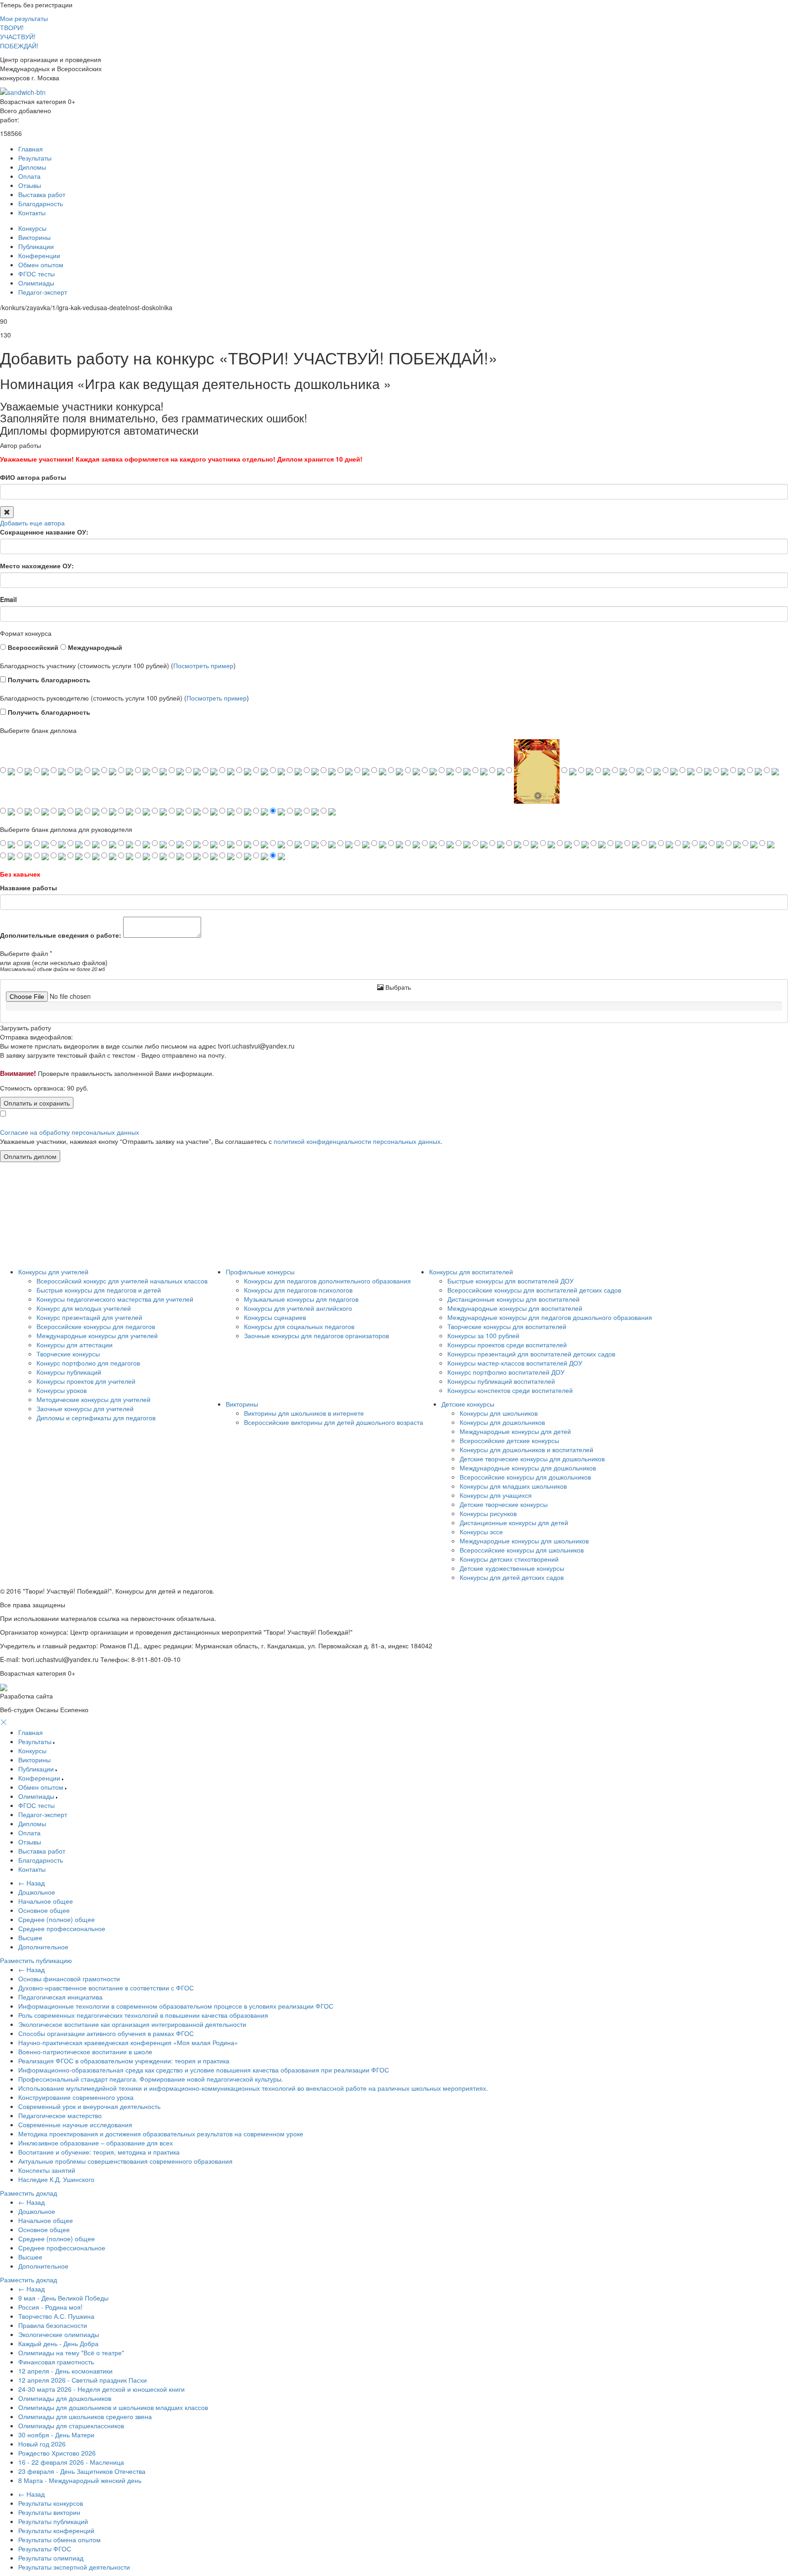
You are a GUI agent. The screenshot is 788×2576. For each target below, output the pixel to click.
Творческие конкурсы (68, 1354)
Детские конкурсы (468, 1404)
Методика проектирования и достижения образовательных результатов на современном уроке (161, 2134)
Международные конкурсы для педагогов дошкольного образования (550, 1317)
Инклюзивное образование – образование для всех (96, 2143)
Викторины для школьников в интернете (304, 1413)
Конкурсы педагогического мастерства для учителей (115, 1299)
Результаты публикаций (53, 2521)
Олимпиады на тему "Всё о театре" (71, 2353)
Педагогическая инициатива (60, 1997)
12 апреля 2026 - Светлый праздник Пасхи (83, 2380)
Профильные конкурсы (260, 1272)
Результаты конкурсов (51, 2503)
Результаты (35, 158)
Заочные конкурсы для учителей (85, 1408)
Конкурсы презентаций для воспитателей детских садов (531, 1354)
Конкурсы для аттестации (75, 1345)
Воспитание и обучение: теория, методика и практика (99, 2152)
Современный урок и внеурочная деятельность (89, 2106)
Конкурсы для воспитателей (471, 1272)
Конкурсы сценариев (275, 1317)
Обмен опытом (41, 265)
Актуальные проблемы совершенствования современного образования (125, 2161)
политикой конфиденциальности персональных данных (357, 1141)
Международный (94, 647)
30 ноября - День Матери (56, 2435)
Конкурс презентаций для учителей (89, 1317)
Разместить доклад (29, 2193)
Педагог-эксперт (43, 292)
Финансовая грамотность (56, 2362)
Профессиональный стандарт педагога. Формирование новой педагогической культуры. (151, 2079)
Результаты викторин (49, 2512)
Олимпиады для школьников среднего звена (85, 2416)
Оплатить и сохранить (37, 1103)
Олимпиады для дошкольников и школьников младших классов (113, 2407)
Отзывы (30, 185)
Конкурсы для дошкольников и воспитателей (526, 1449)
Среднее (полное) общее (57, 1919)
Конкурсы (32, 228)
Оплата (29, 176)
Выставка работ (42, 194)
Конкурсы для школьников (499, 1413)
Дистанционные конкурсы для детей (514, 1522)
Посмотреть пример (203, 665)
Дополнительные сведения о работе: (61, 935)
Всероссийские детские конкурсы (509, 1440)
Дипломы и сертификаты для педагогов (96, 1418)
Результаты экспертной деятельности (74, 2567)
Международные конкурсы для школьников (524, 1541)
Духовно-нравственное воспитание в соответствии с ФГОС (106, 1988)
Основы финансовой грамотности (69, 1979)
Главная (31, 149)
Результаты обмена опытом (60, 2540)
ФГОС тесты (36, 274)
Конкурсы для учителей (53, 1272)
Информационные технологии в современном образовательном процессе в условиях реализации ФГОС (176, 2006)
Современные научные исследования (75, 2124)
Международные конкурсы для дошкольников (528, 1468)
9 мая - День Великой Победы (63, 2298)
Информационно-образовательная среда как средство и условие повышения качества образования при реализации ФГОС (204, 2070)
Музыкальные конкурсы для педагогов (301, 1299)
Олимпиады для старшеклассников (71, 2425)
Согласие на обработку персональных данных (70, 1132)
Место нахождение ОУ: (37, 566)
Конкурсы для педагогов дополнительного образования (327, 1281)
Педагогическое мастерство (60, 2115)
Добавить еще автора (32, 523)
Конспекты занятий (47, 2170)
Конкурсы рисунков (488, 1513)
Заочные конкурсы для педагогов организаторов (316, 1335)
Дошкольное (37, 1892)
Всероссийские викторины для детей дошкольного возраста (334, 1422)
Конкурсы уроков (62, 1390)
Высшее (30, 1937)
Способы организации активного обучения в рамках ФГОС (106, 2033)
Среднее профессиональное (62, 1928)
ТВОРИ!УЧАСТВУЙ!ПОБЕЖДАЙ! (19, 36)
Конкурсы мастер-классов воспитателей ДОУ (515, 1363)
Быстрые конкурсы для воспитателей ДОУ (511, 1281)
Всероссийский (32, 647)
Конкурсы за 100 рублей (483, 1335)
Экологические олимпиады (59, 2334)
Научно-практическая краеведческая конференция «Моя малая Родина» (128, 2042)
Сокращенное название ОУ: (44, 532)
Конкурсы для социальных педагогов (299, 1326)
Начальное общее (46, 1901)
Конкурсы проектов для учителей (86, 1381)
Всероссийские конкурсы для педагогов (96, 1326)
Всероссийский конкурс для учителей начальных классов (122, 1281)
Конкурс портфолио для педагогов (88, 1363)
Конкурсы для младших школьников (513, 1486)
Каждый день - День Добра (58, 2343)
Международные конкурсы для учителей (97, 1335)
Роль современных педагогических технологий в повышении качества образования (143, 2015)
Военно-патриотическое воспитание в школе (85, 2051)
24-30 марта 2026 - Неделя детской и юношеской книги (101, 2389)
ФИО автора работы (33, 477)
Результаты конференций (56, 2530)
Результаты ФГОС (45, 2549)
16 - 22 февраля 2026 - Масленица (71, 2462)
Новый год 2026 (42, 2444)
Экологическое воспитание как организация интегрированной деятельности (132, 2024)
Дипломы (32, 167)
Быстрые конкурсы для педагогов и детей (99, 1290)
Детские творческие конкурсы (504, 1504)
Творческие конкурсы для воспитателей (507, 1326)
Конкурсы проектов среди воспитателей (507, 1345)
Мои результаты (24, 18)
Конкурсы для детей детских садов (512, 1577)
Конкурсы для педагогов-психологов (298, 1290)
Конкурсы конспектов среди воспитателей (510, 1390)
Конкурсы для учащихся (496, 1495)
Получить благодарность (48, 680)
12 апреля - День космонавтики (65, 2371)
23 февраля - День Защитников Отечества (82, 2471)
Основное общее (44, 1910)
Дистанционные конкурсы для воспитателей (513, 1299)
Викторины (34, 237)
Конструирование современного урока (76, 2097)
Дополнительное (43, 1947)
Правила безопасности (53, 2325)
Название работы (29, 888)
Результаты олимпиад (51, 2558)
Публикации (36, 246)
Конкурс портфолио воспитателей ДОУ (506, 1372)
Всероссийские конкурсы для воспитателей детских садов (534, 1290)
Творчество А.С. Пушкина (56, 2316)
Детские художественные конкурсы (512, 1568)
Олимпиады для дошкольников (65, 2398)
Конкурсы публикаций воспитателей (501, 1381)
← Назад (31, 1883)
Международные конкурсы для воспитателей (515, 1308)
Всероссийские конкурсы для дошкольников (525, 1477)
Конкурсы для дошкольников (502, 1422)
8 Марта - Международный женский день (80, 2480)
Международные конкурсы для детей (515, 1431)
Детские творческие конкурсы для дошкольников (532, 1459)
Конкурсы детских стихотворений (509, 1559)
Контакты (32, 213)
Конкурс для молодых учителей (84, 1308)
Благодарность (41, 203)
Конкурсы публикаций (69, 1372)
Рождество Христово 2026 (57, 2453)
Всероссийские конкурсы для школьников (522, 1550)
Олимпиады (36, 283)
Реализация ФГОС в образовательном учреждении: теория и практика (124, 2061)
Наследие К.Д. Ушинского (56, 2179)
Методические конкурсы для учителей (93, 1399)
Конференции (39, 255)
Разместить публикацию (36, 1960)
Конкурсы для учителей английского (298, 1308)
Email (8, 599)
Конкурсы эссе (481, 1532)
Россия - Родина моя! (50, 2307)
